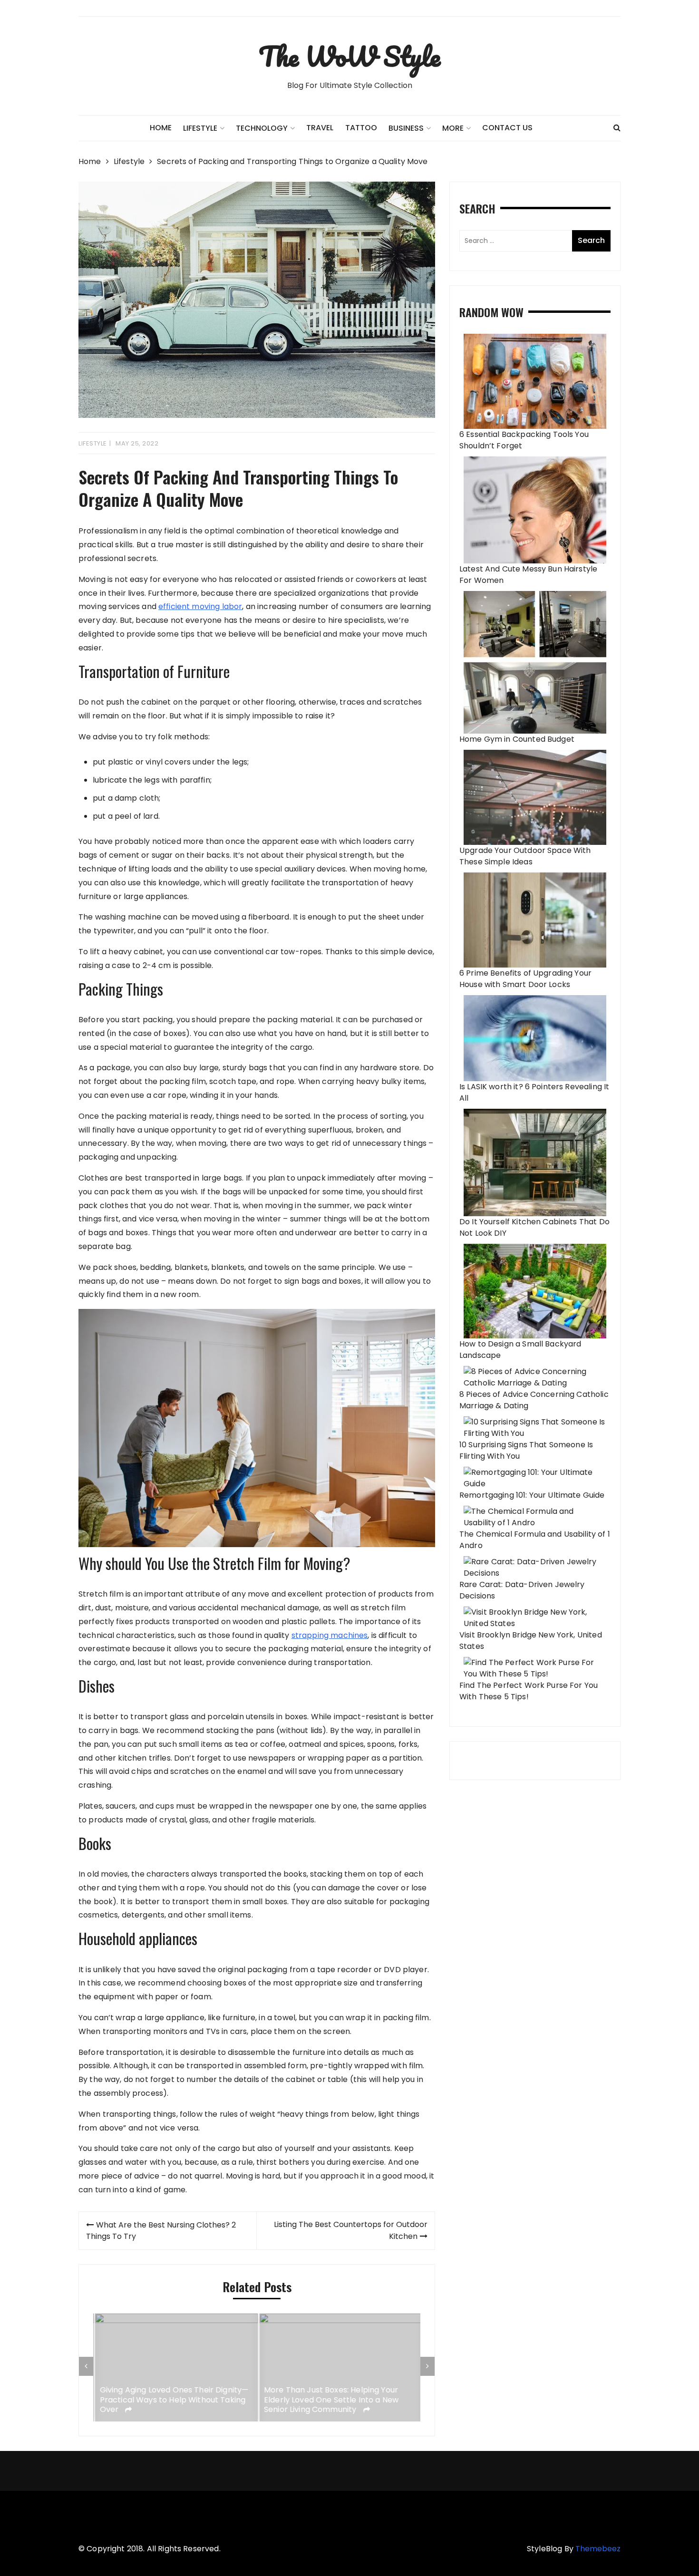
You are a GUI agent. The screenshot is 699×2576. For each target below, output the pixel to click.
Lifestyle (93, 443)
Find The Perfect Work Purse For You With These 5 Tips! (529, 1691)
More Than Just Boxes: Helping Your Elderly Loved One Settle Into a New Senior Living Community (330, 2400)
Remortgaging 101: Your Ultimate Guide (532, 1495)
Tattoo (361, 128)
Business (406, 128)
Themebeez (598, 2549)
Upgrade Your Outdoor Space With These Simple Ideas (525, 856)
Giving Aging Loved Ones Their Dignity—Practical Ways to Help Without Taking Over (172, 2400)
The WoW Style (349, 56)
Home (161, 128)
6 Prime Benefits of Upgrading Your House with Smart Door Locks (525, 979)
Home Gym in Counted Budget (517, 739)
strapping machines (330, 1635)
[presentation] (86, 2366)
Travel (320, 128)
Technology (262, 128)
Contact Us (507, 128)
